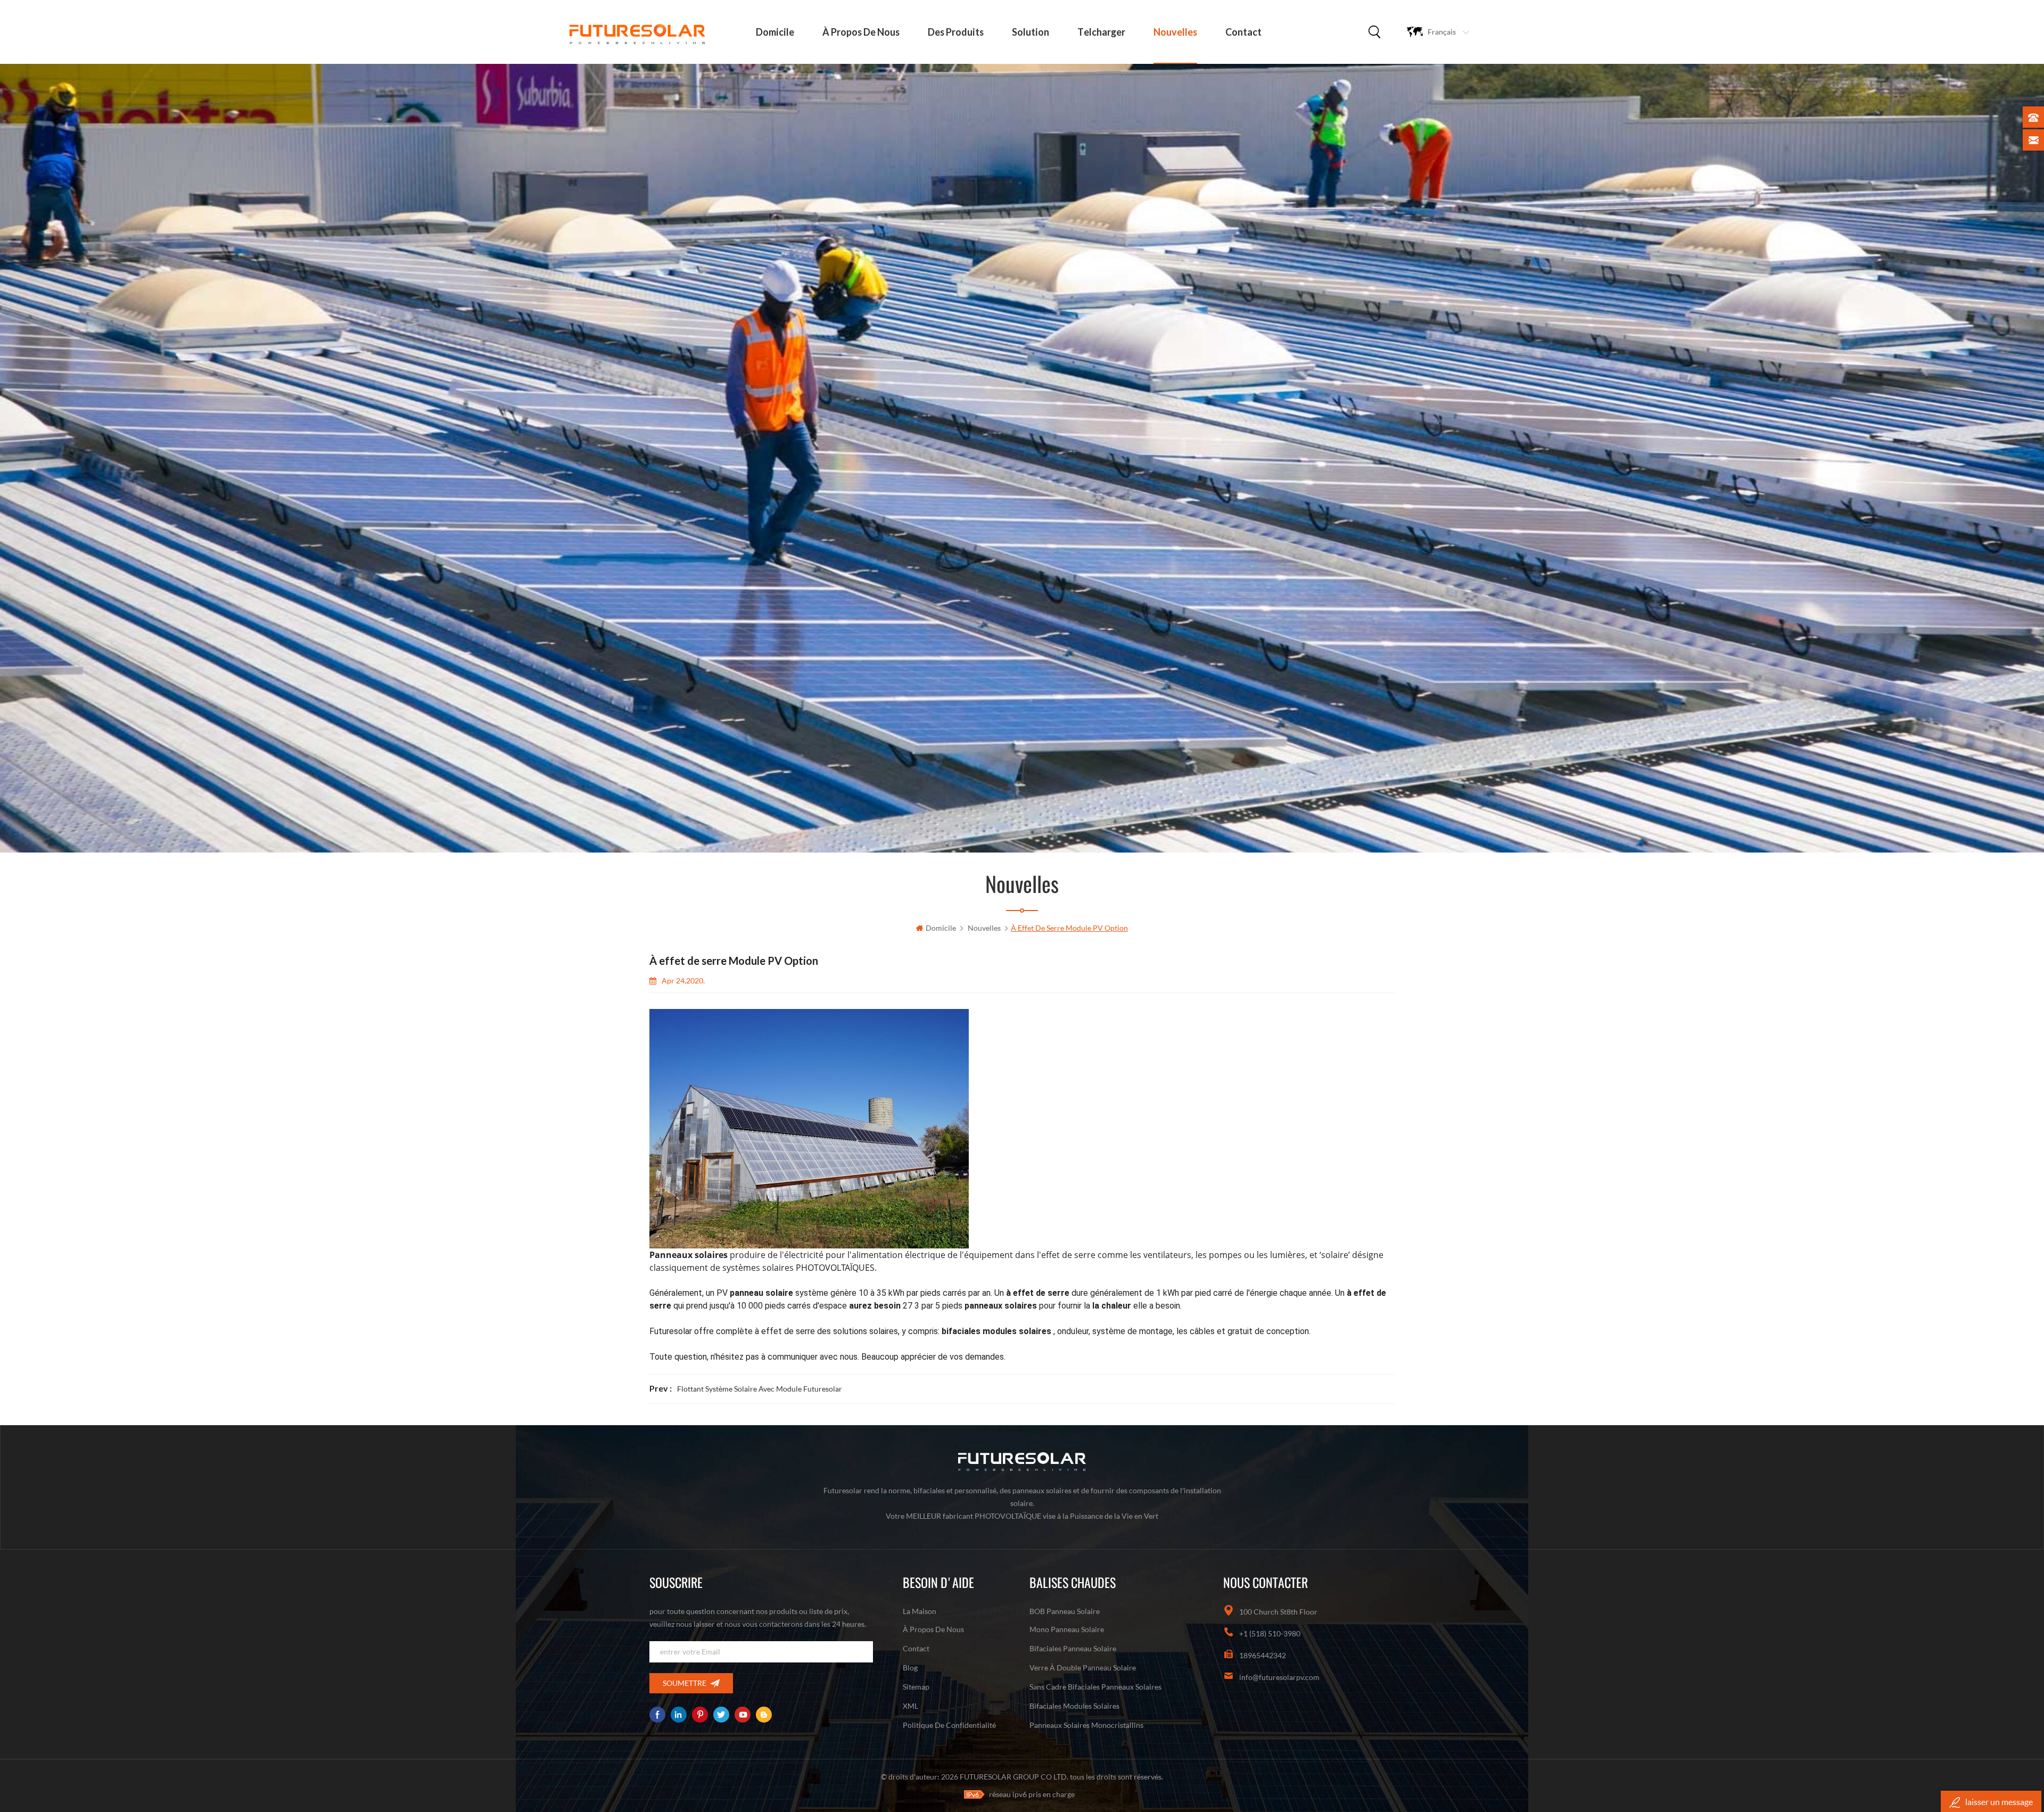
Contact (1243, 32)
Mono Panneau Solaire (1067, 1629)
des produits (956, 32)
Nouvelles (1175, 32)
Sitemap (916, 1687)
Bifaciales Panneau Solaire (1073, 1648)
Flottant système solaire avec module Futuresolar (760, 1389)
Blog (910, 1668)
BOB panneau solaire (1065, 1611)
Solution (1031, 32)
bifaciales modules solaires (1074, 1706)
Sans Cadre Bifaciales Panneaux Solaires (1095, 1687)
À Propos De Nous (861, 32)
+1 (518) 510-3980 (1270, 1633)
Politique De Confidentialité (949, 1725)
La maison (920, 1611)
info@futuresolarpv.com (1279, 1677)
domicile (775, 32)
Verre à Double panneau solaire (1083, 1668)
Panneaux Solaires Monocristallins (1086, 1725)
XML (910, 1706)
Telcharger (1101, 32)
